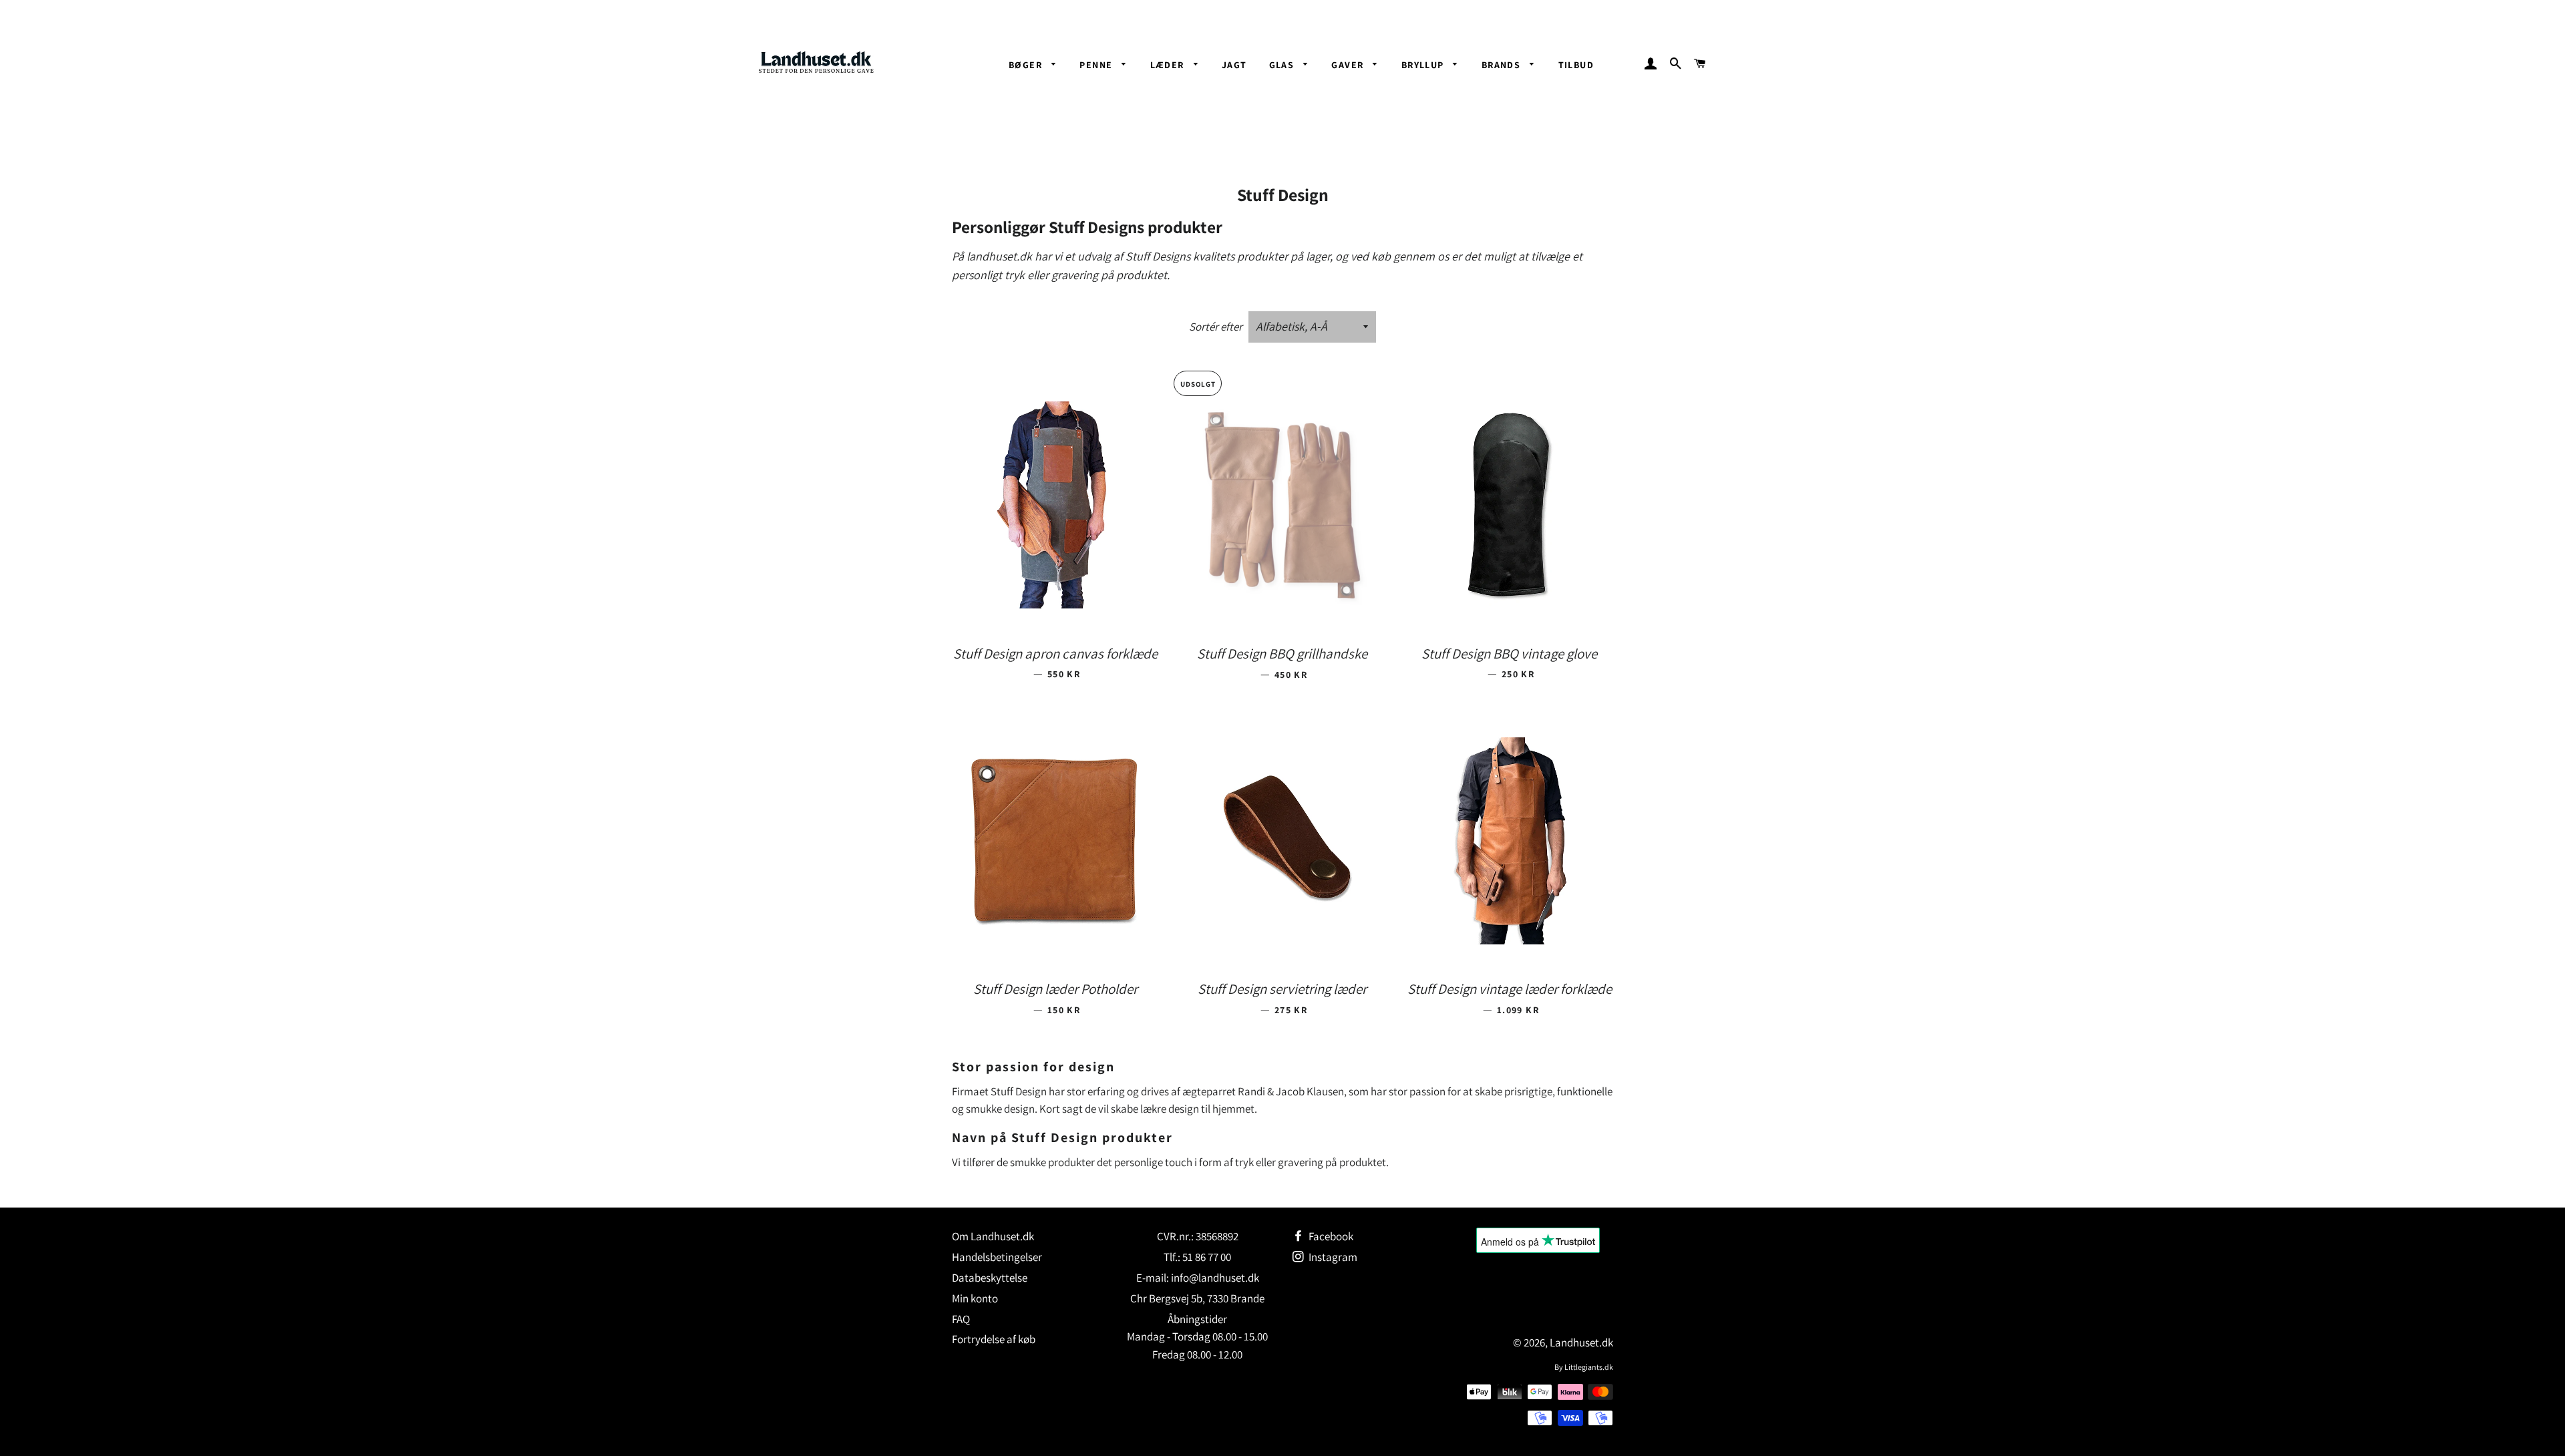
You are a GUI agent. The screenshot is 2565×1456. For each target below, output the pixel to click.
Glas (1283, 65)
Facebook (1330, 1236)
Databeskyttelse (990, 1278)
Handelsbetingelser (997, 1257)
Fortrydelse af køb (994, 1339)
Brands (1503, 65)
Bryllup (1424, 65)
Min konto (975, 1298)
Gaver (1349, 65)
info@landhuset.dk (1215, 1278)
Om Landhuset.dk (993, 1236)
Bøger (1027, 65)
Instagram (1332, 1257)
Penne (1097, 65)
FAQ (961, 1319)
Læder (1169, 65)
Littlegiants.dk (1589, 1367)
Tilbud (1576, 65)
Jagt (1234, 65)
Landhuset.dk (1581, 1342)
